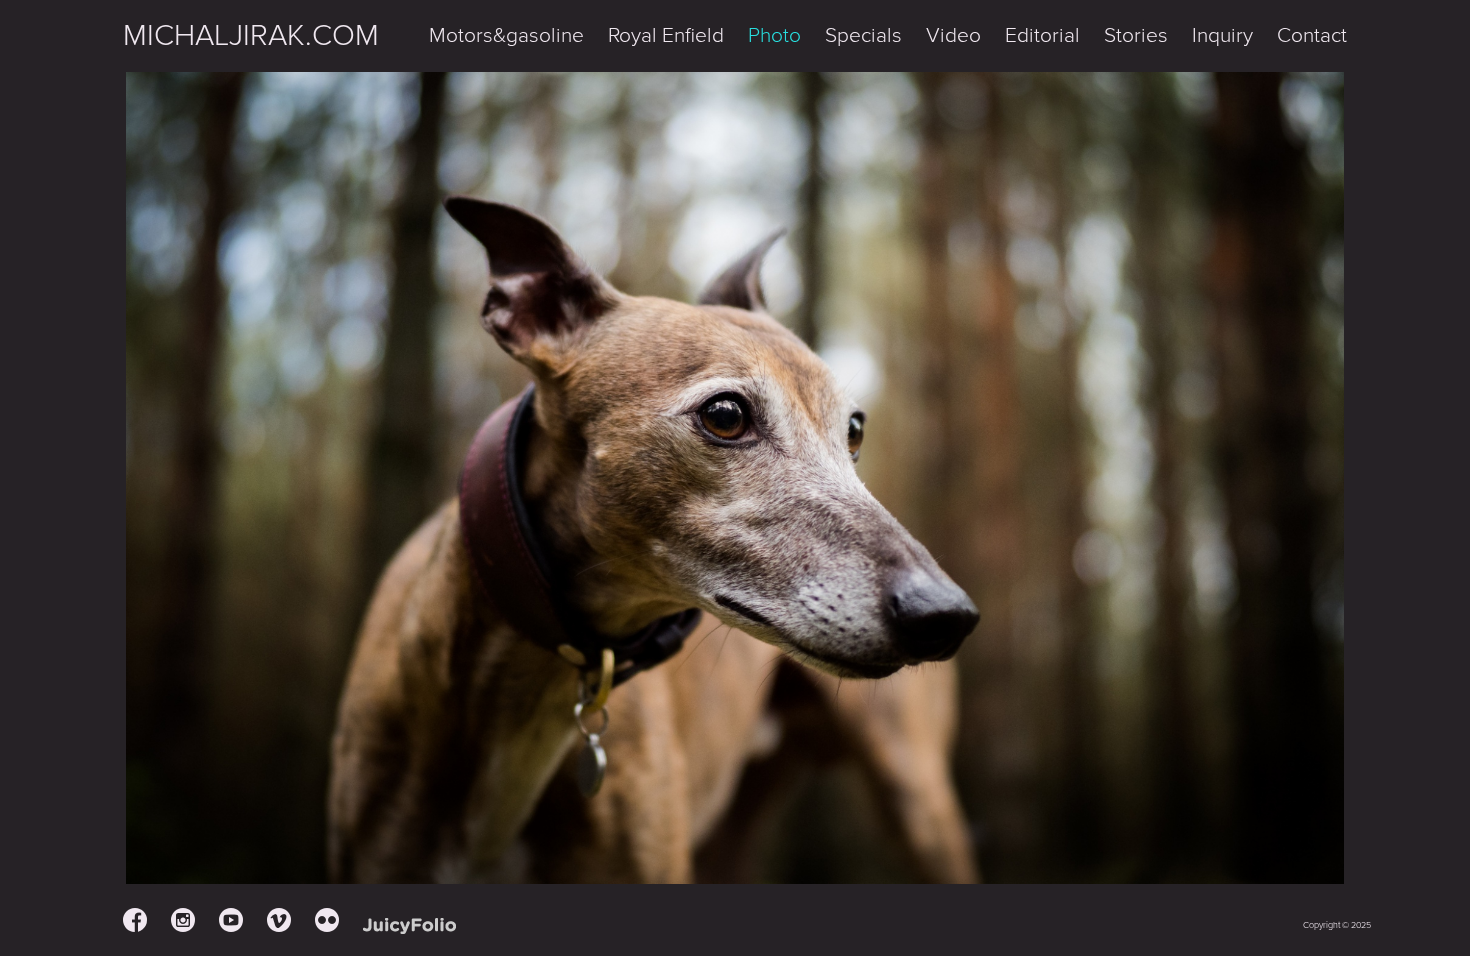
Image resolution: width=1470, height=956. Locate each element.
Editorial (1042, 35)
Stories (1136, 35)
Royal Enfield (666, 35)
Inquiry (1222, 35)
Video (953, 35)
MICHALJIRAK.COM (251, 35)
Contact (1312, 35)
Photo (774, 35)
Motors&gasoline (506, 35)
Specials (863, 35)
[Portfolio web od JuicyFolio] (409, 926)
